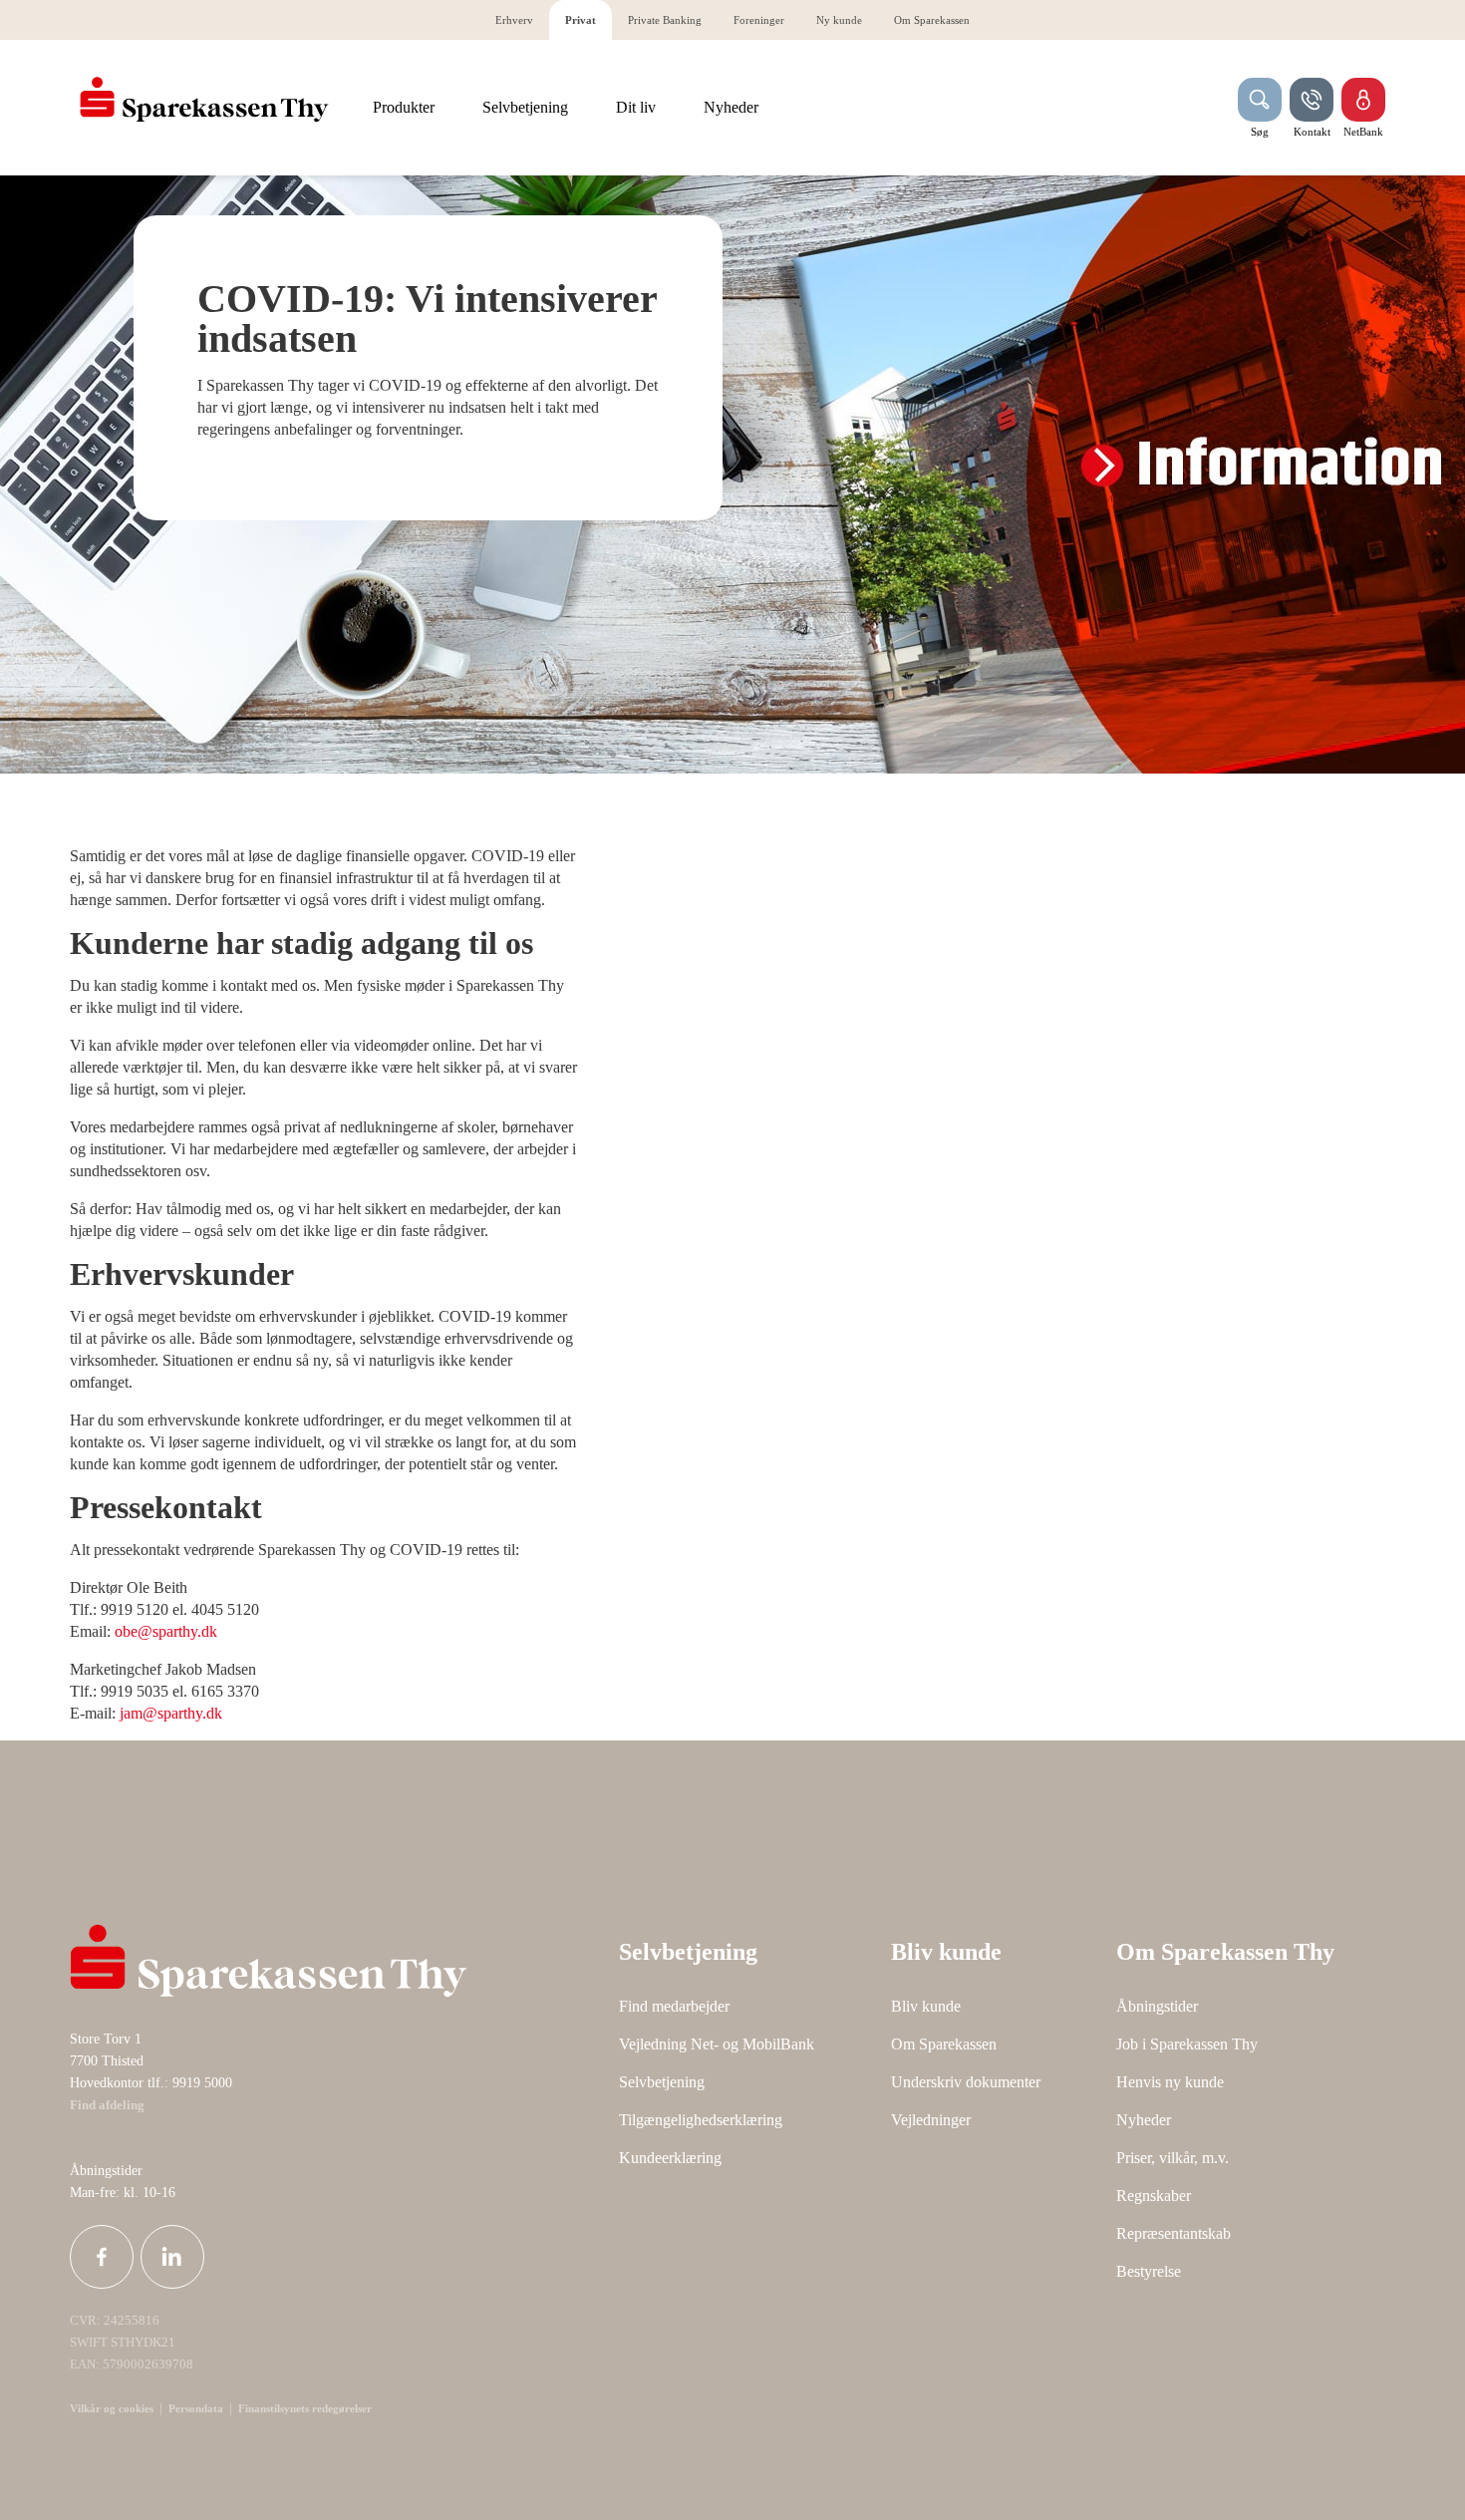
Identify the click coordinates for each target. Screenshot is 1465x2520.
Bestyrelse (1149, 2271)
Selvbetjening (662, 2082)
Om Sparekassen (944, 2044)
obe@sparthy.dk (166, 1631)
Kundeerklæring (670, 2158)
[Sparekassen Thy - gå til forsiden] (204, 100)
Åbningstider (1157, 2006)
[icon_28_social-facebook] (102, 2257)
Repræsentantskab (1173, 2233)
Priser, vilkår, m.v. (1172, 2158)
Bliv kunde (926, 2006)
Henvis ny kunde (1170, 2082)
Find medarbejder (674, 2006)
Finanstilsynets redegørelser (303, 2408)
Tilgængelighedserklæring (701, 2120)
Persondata (196, 2408)
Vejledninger (931, 2120)
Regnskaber (1154, 2196)
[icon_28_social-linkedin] (172, 2257)
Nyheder (1144, 2120)
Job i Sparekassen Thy (1187, 2044)
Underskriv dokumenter (966, 2082)
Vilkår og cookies (112, 2408)
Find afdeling (107, 2105)
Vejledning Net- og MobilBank (717, 2044)
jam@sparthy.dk (171, 1713)
